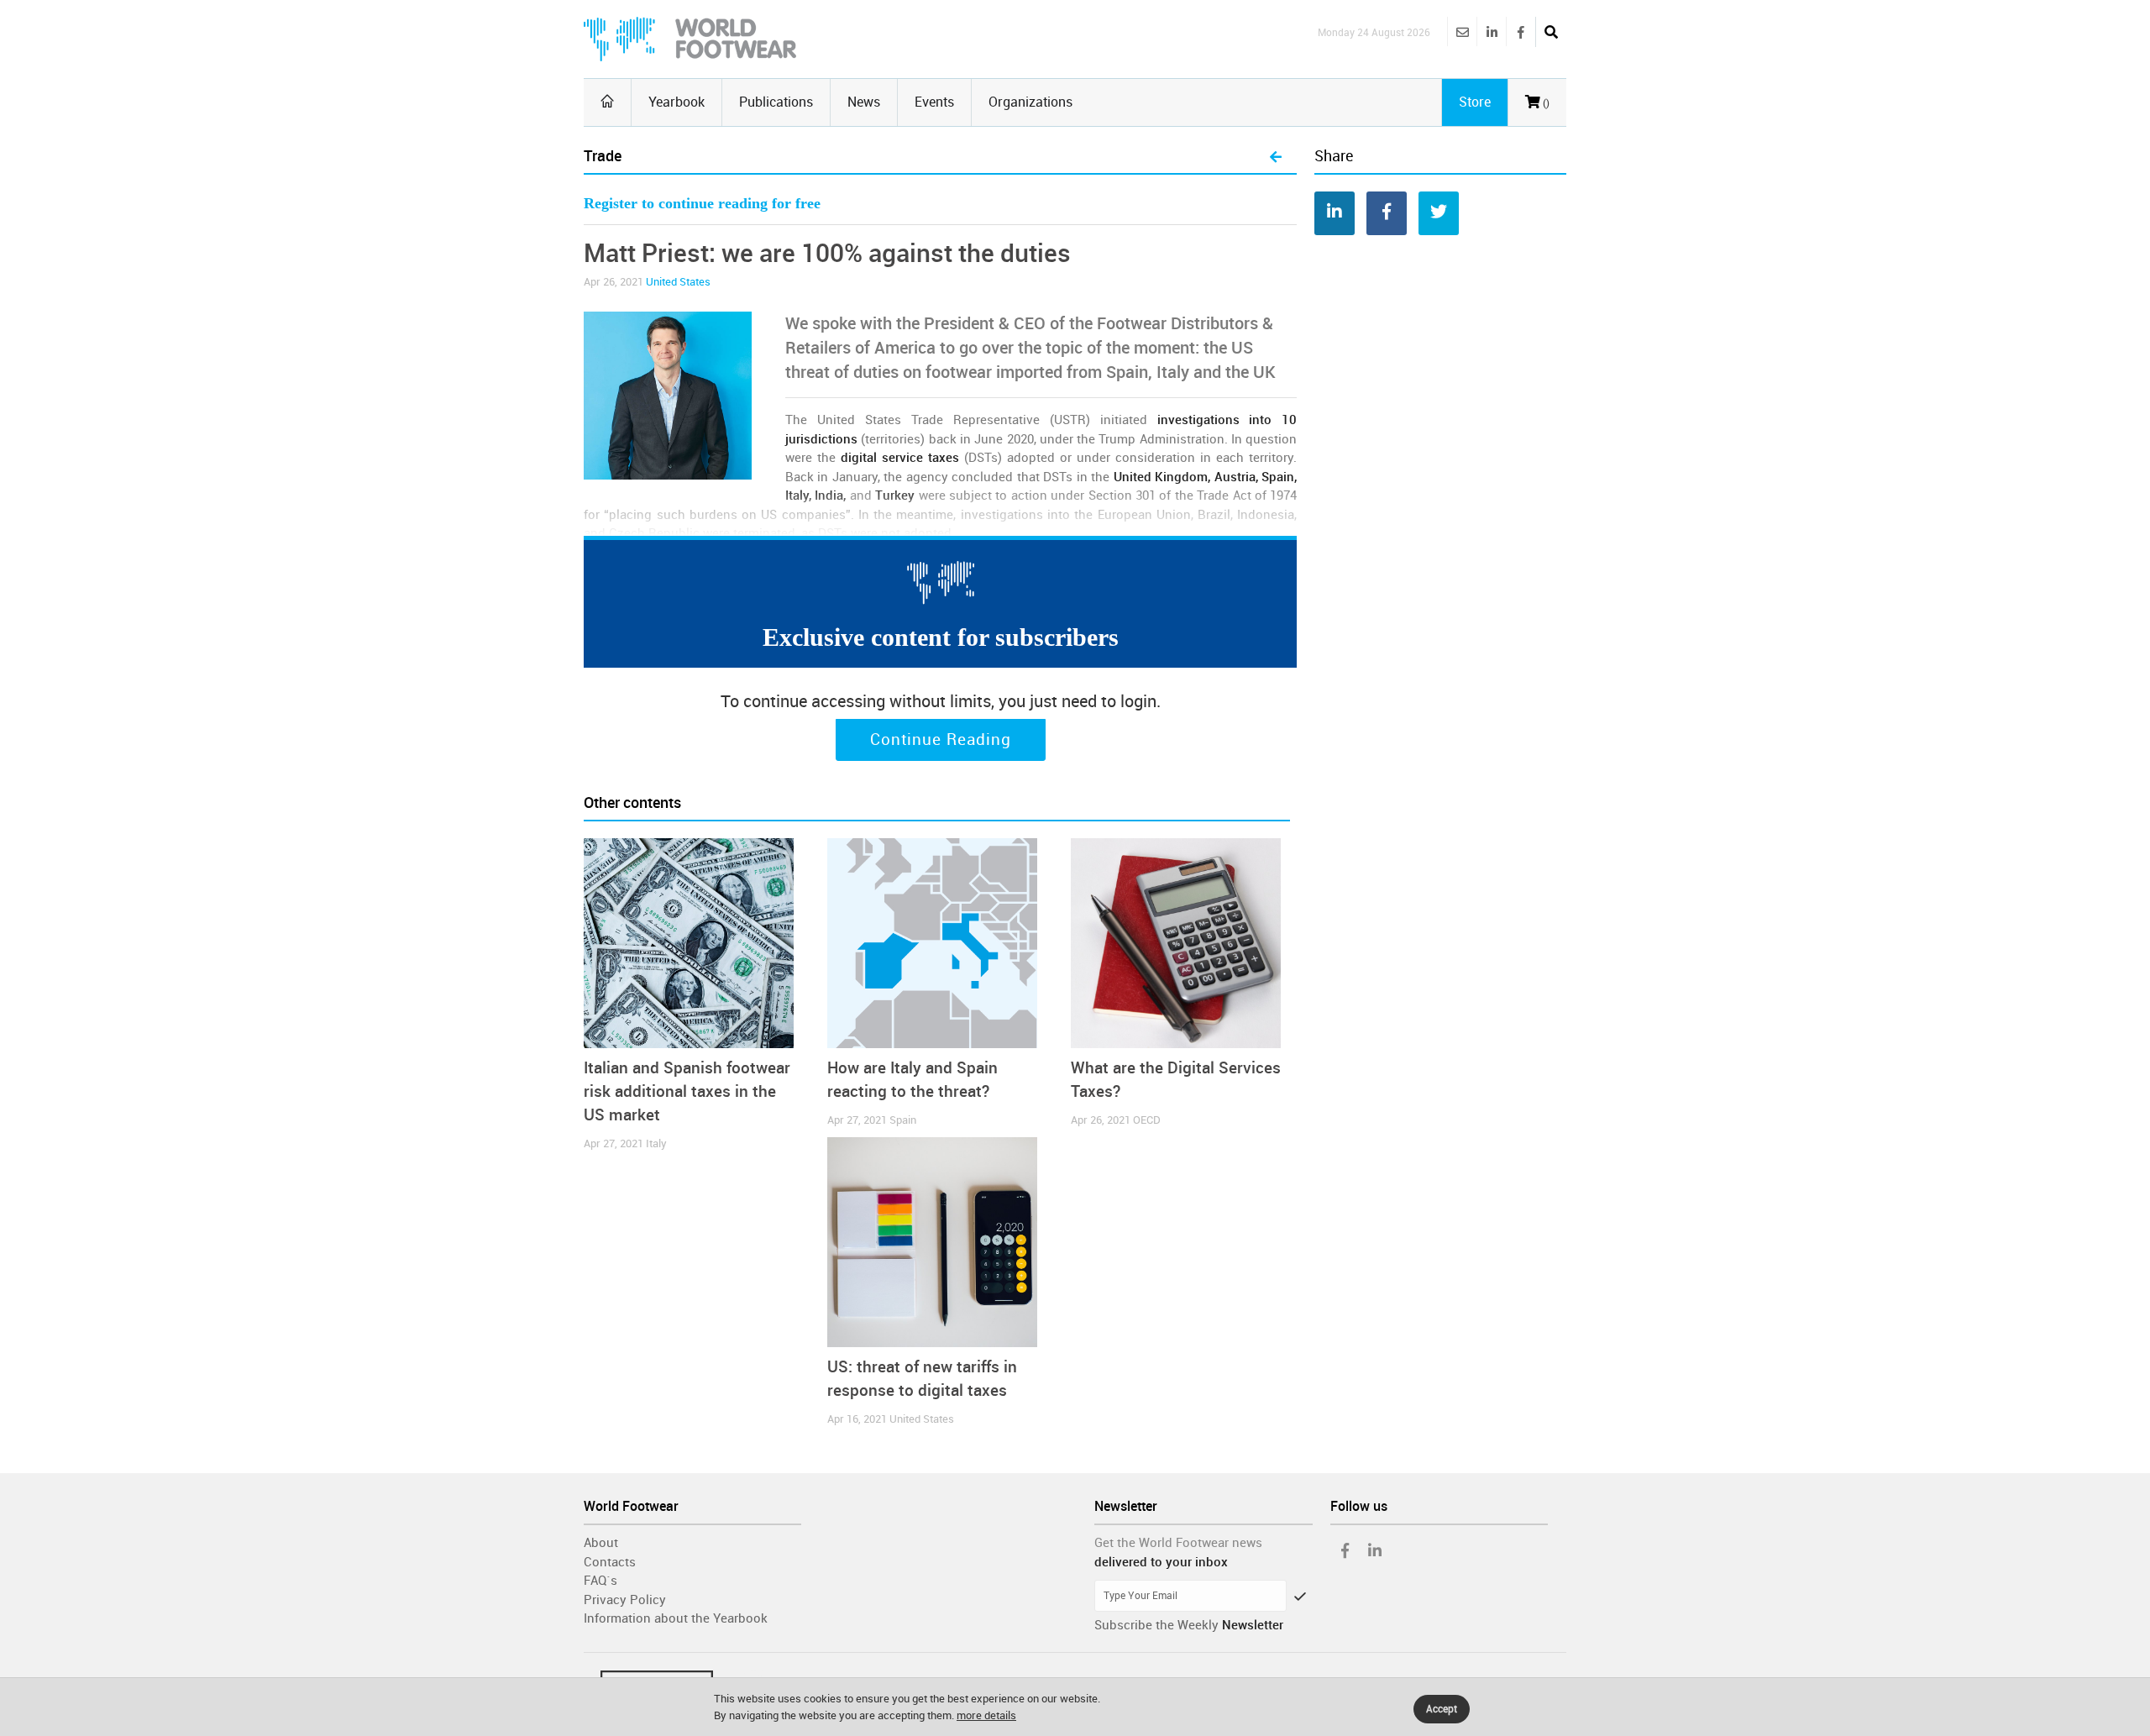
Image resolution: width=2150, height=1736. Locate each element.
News (864, 102)
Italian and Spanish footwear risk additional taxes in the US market (687, 1091)
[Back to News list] (1276, 158)
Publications (776, 102)
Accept (1442, 1709)
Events (934, 102)
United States (678, 282)
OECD (1147, 1120)
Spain (903, 1120)
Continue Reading (941, 740)
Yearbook (676, 102)
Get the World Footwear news (1178, 1543)
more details (986, 1715)
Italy (656, 1143)
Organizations (1030, 102)
